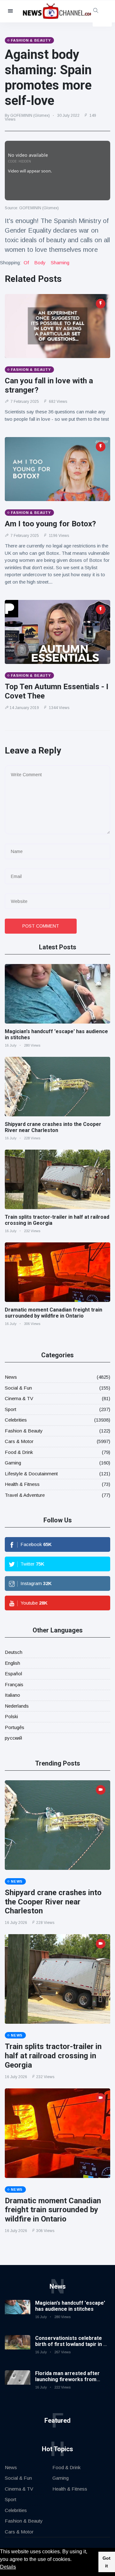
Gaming (13, 1463)
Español (13, 1674)
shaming (60, 263)
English (12, 1663)
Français (14, 1684)
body (40, 263)
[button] (74, 2560)
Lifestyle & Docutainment (31, 1474)
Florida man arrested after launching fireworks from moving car (67, 2379)
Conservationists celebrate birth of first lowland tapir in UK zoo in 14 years (73, 2344)
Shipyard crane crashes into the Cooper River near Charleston (53, 1127)
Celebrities (16, 1420)
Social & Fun (18, 1388)
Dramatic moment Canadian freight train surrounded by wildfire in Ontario (54, 1313)
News (11, 1377)
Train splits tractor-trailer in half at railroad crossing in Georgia (53, 2056)
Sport (11, 1409)
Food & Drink (19, 1452)
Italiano (12, 1695)
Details (8, 2567)
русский (13, 1738)
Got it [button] (107, 2562)
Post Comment (41, 926)
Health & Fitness (22, 1484)
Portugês (15, 1727)
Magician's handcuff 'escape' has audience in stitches (70, 2306)
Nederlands (17, 1706)
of (26, 263)
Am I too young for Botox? (50, 524)
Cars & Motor (19, 1441)
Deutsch (14, 1652)
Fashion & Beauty (24, 1431)
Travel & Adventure (25, 1495)
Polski (11, 1716)
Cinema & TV (19, 1398)
